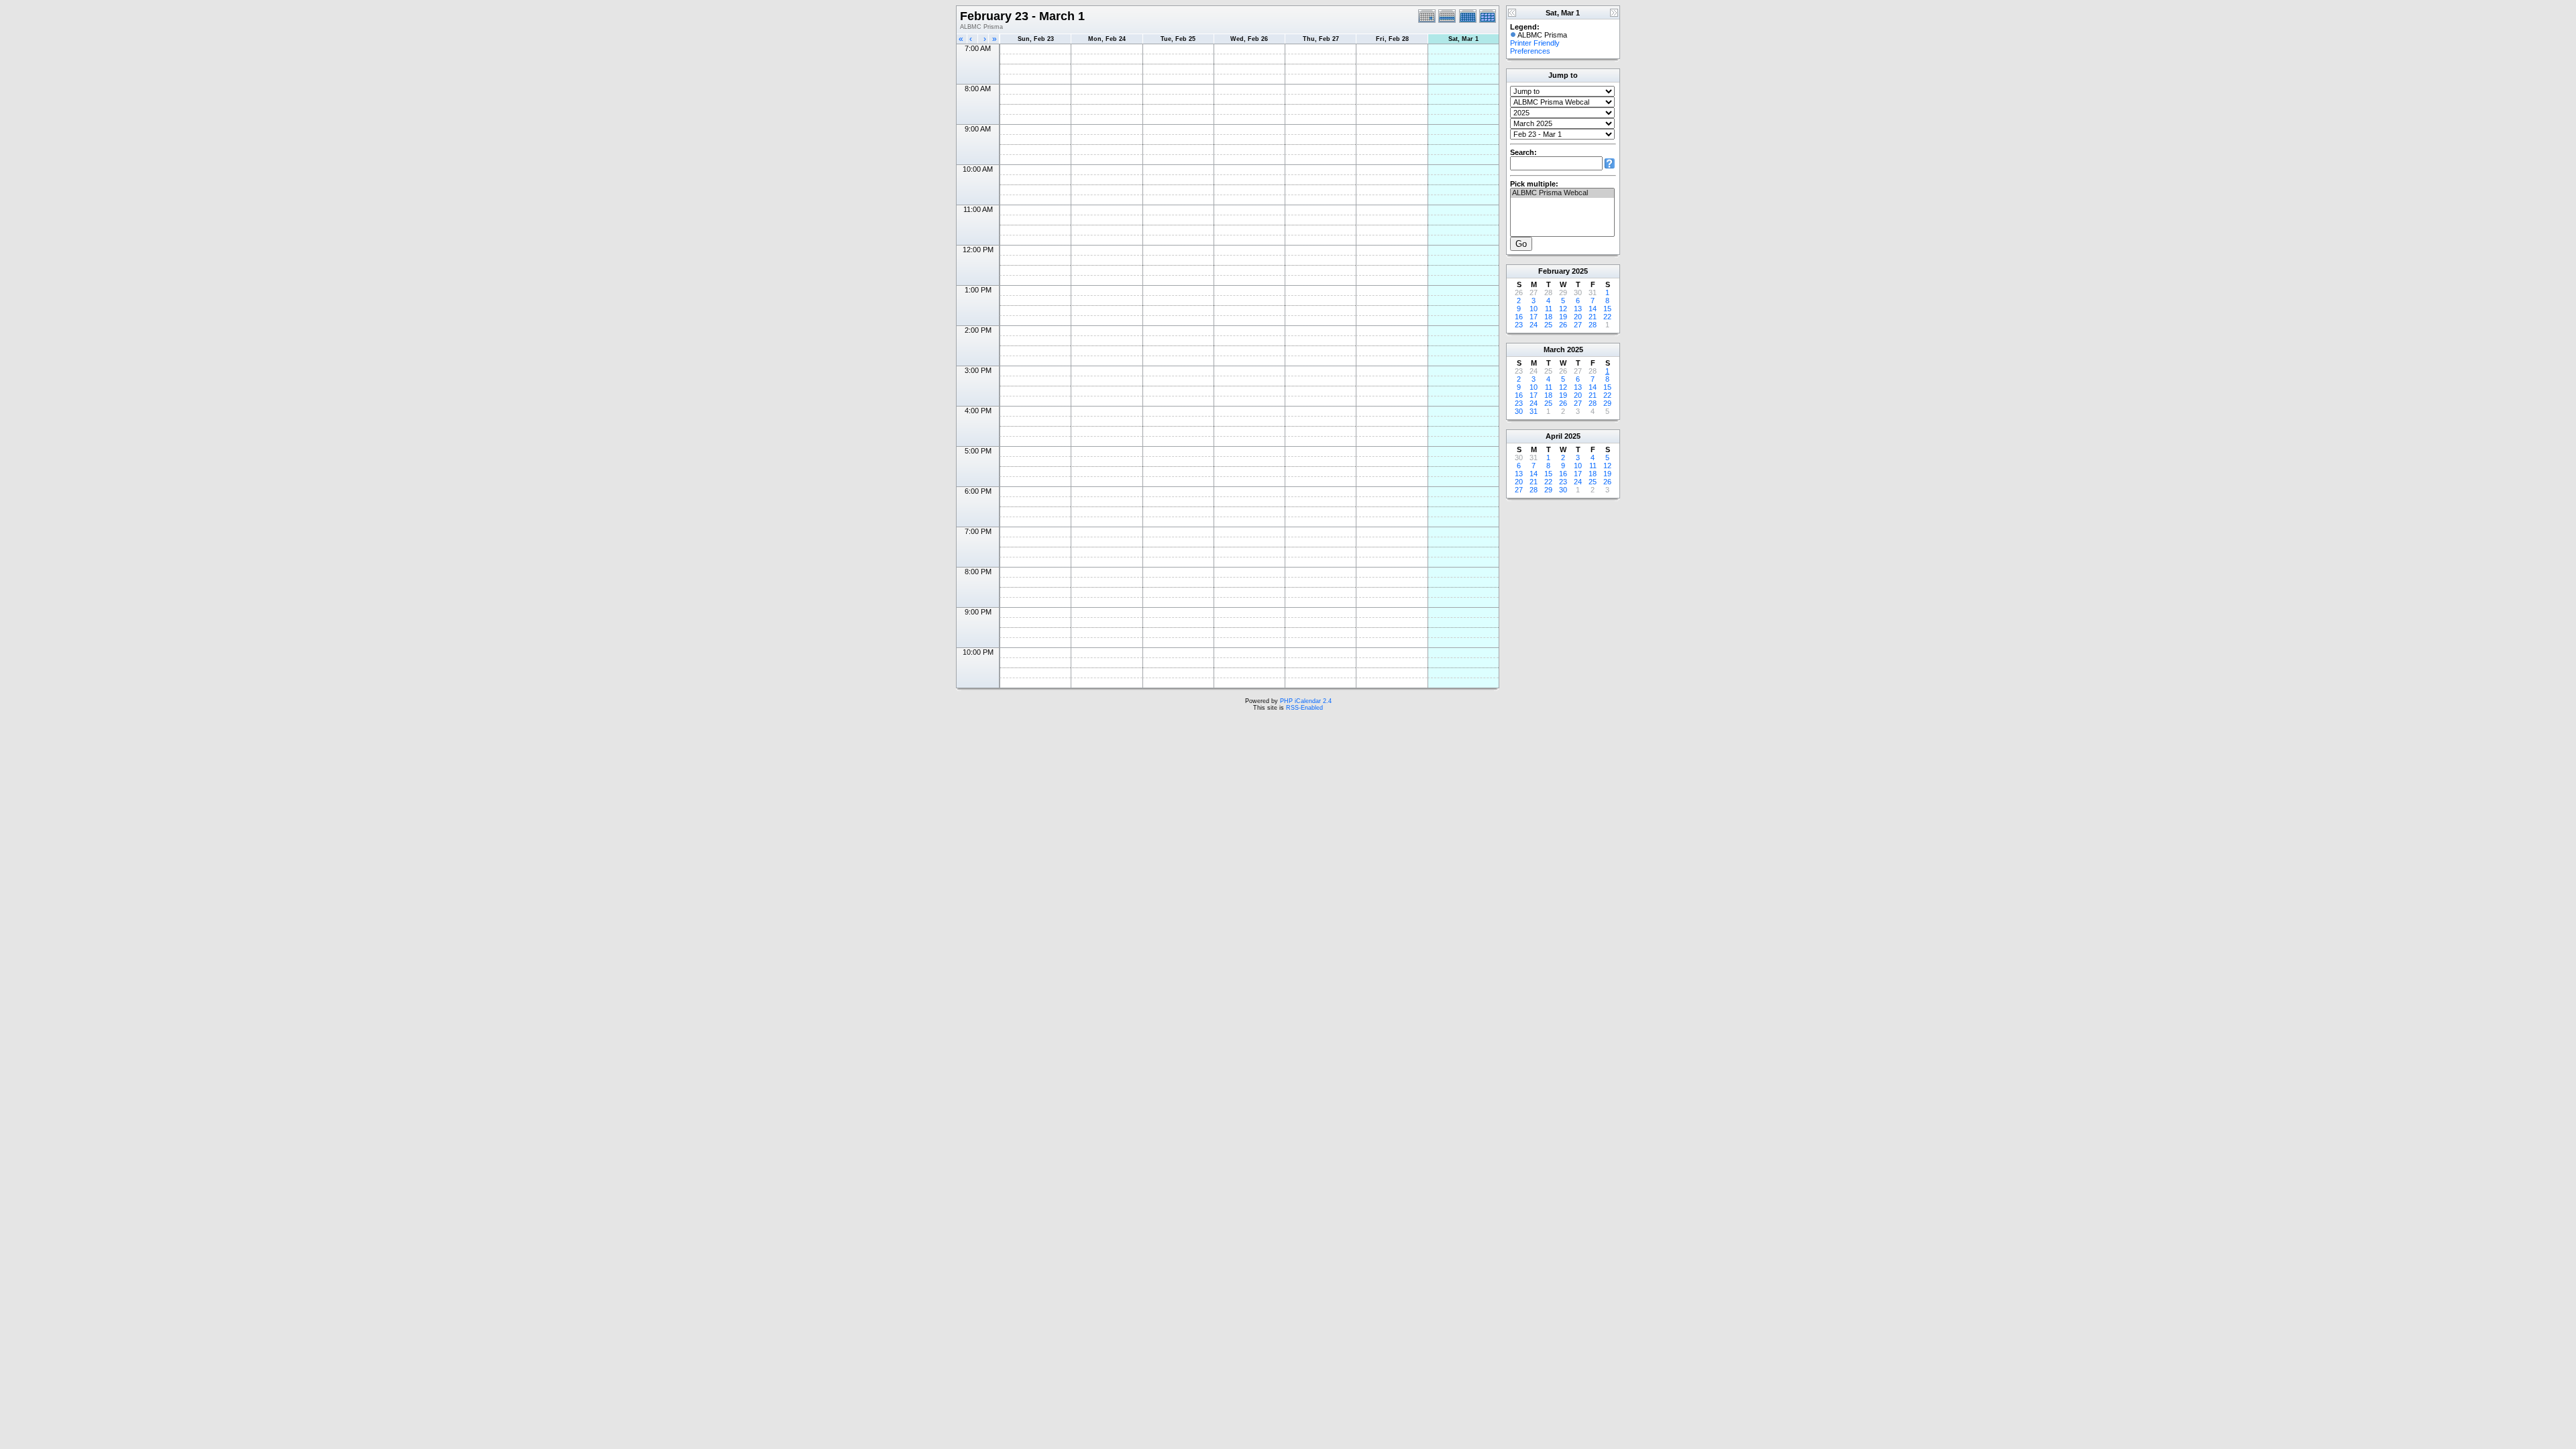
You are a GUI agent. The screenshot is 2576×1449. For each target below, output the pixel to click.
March (1554, 350)
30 (1519, 411)
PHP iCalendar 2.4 (1306, 701)
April (1554, 436)
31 (1534, 411)
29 (1607, 403)
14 (1593, 309)
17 (1534, 317)
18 (1548, 317)
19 (1563, 317)
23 (1519, 325)
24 (1534, 325)
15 (1607, 309)
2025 (1580, 271)
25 (1548, 325)
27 (1578, 325)
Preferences (1530, 51)
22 (1607, 317)
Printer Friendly (1535, 43)
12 (1563, 309)
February (1554, 271)
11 (1549, 309)
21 (1593, 317)
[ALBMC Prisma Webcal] (1562, 193)
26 (1563, 325)
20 (1578, 317)
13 (1578, 309)
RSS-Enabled (1304, 708)
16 (1519, 317)
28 (1593, 325)
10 (1534, 309)
